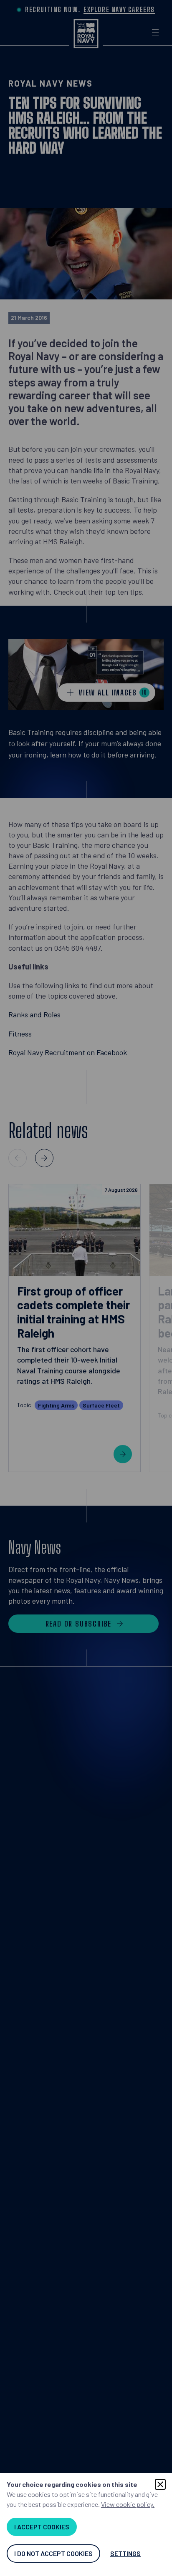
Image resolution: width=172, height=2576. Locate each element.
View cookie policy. (128, 2504)
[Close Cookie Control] (160, 2484)
